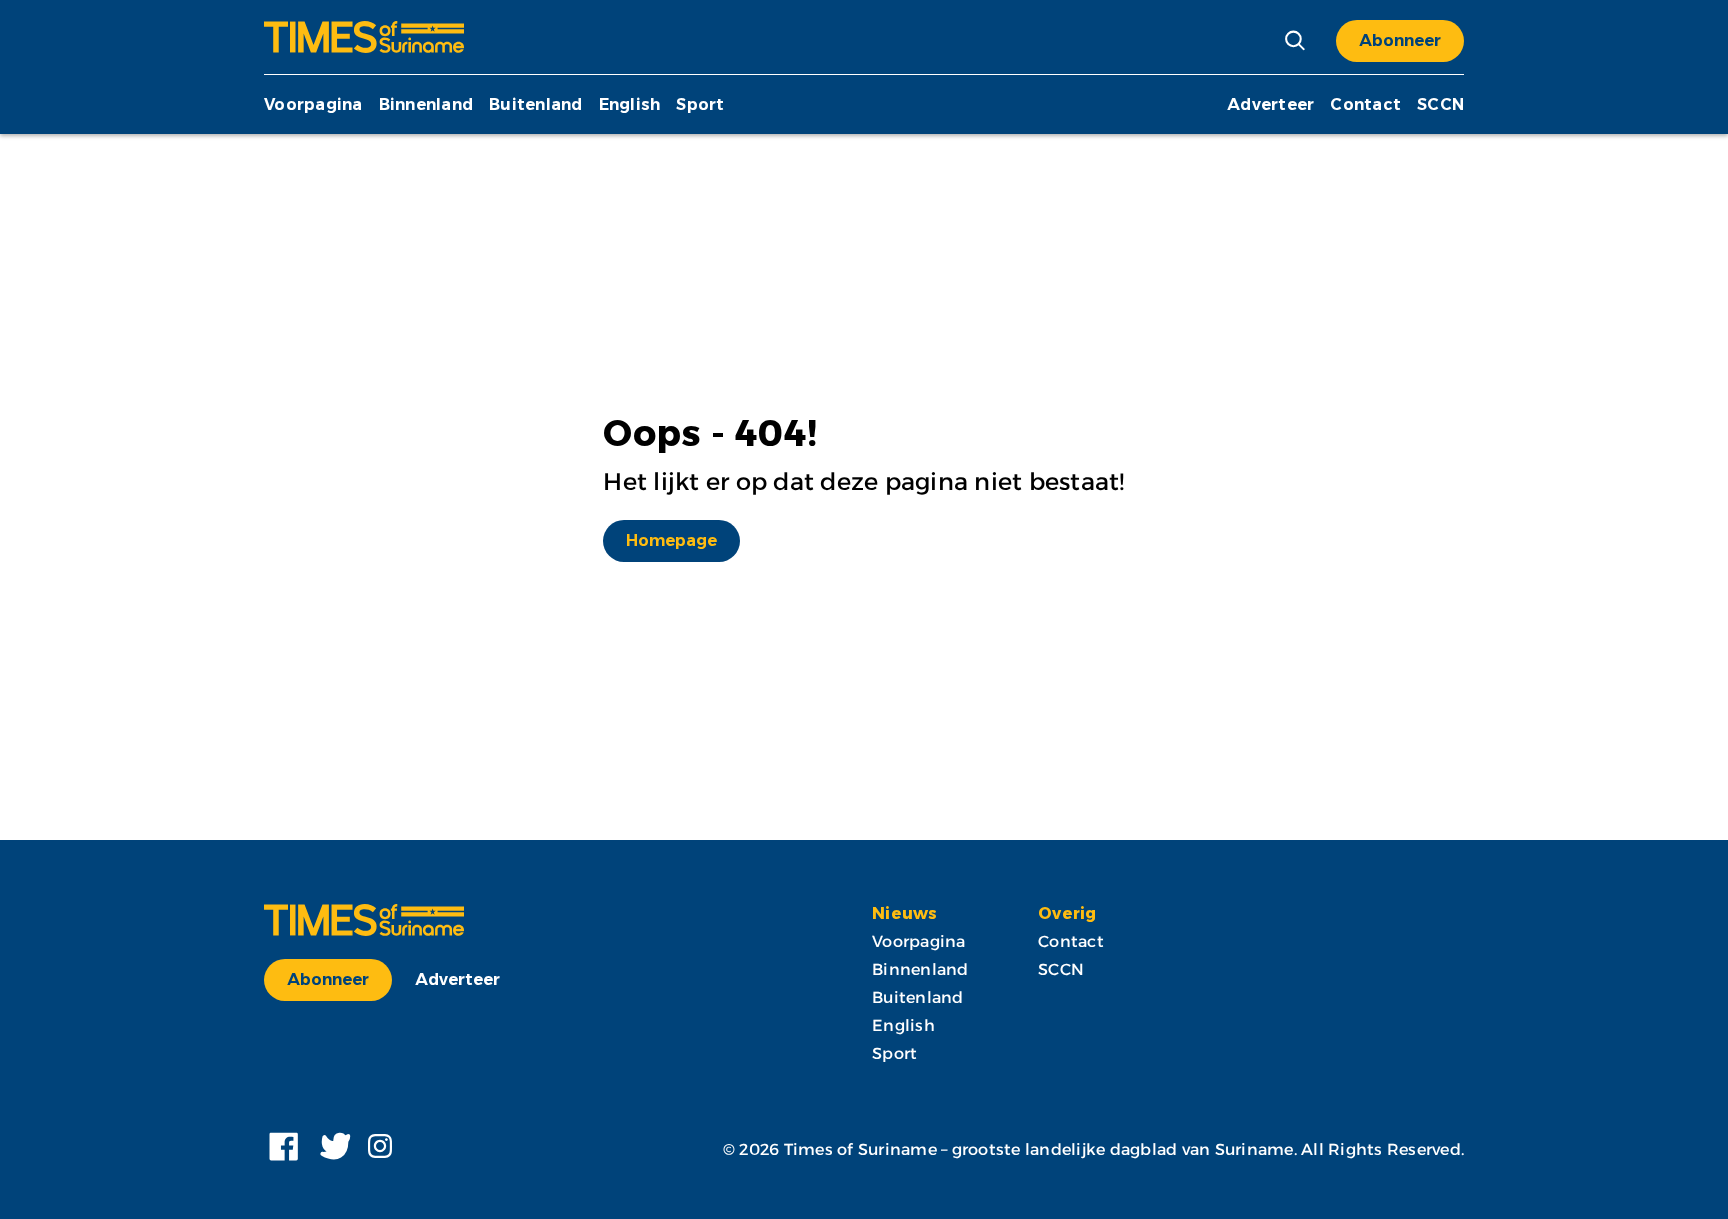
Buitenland (536, 104)
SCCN (1440, 104)
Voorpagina (313, 104)
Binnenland (426, 104)
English (630, 104)
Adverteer (1270, 104)
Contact (1365, 104)
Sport (700, 104)
